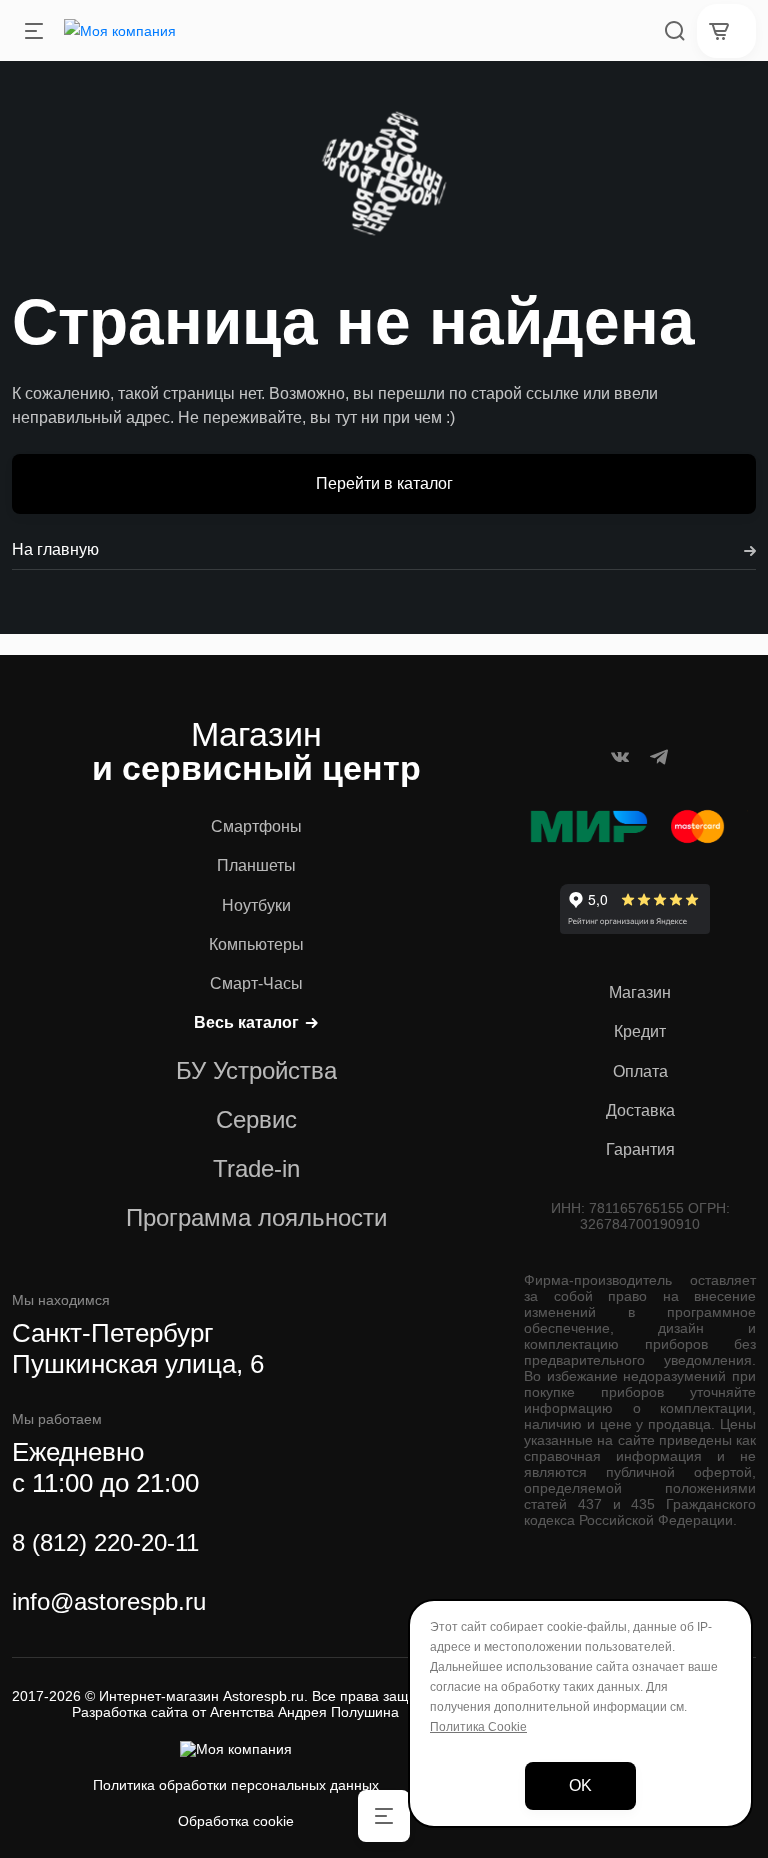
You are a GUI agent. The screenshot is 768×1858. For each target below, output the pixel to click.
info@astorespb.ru (109, 1601)
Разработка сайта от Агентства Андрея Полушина (235, 1712)
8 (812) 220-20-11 (105, 1542)
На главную (55, 549)
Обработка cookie (236, 1821)
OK (580, 1785)
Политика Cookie (478, 1727)
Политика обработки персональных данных (236, 1785)
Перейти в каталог (384, 483)
